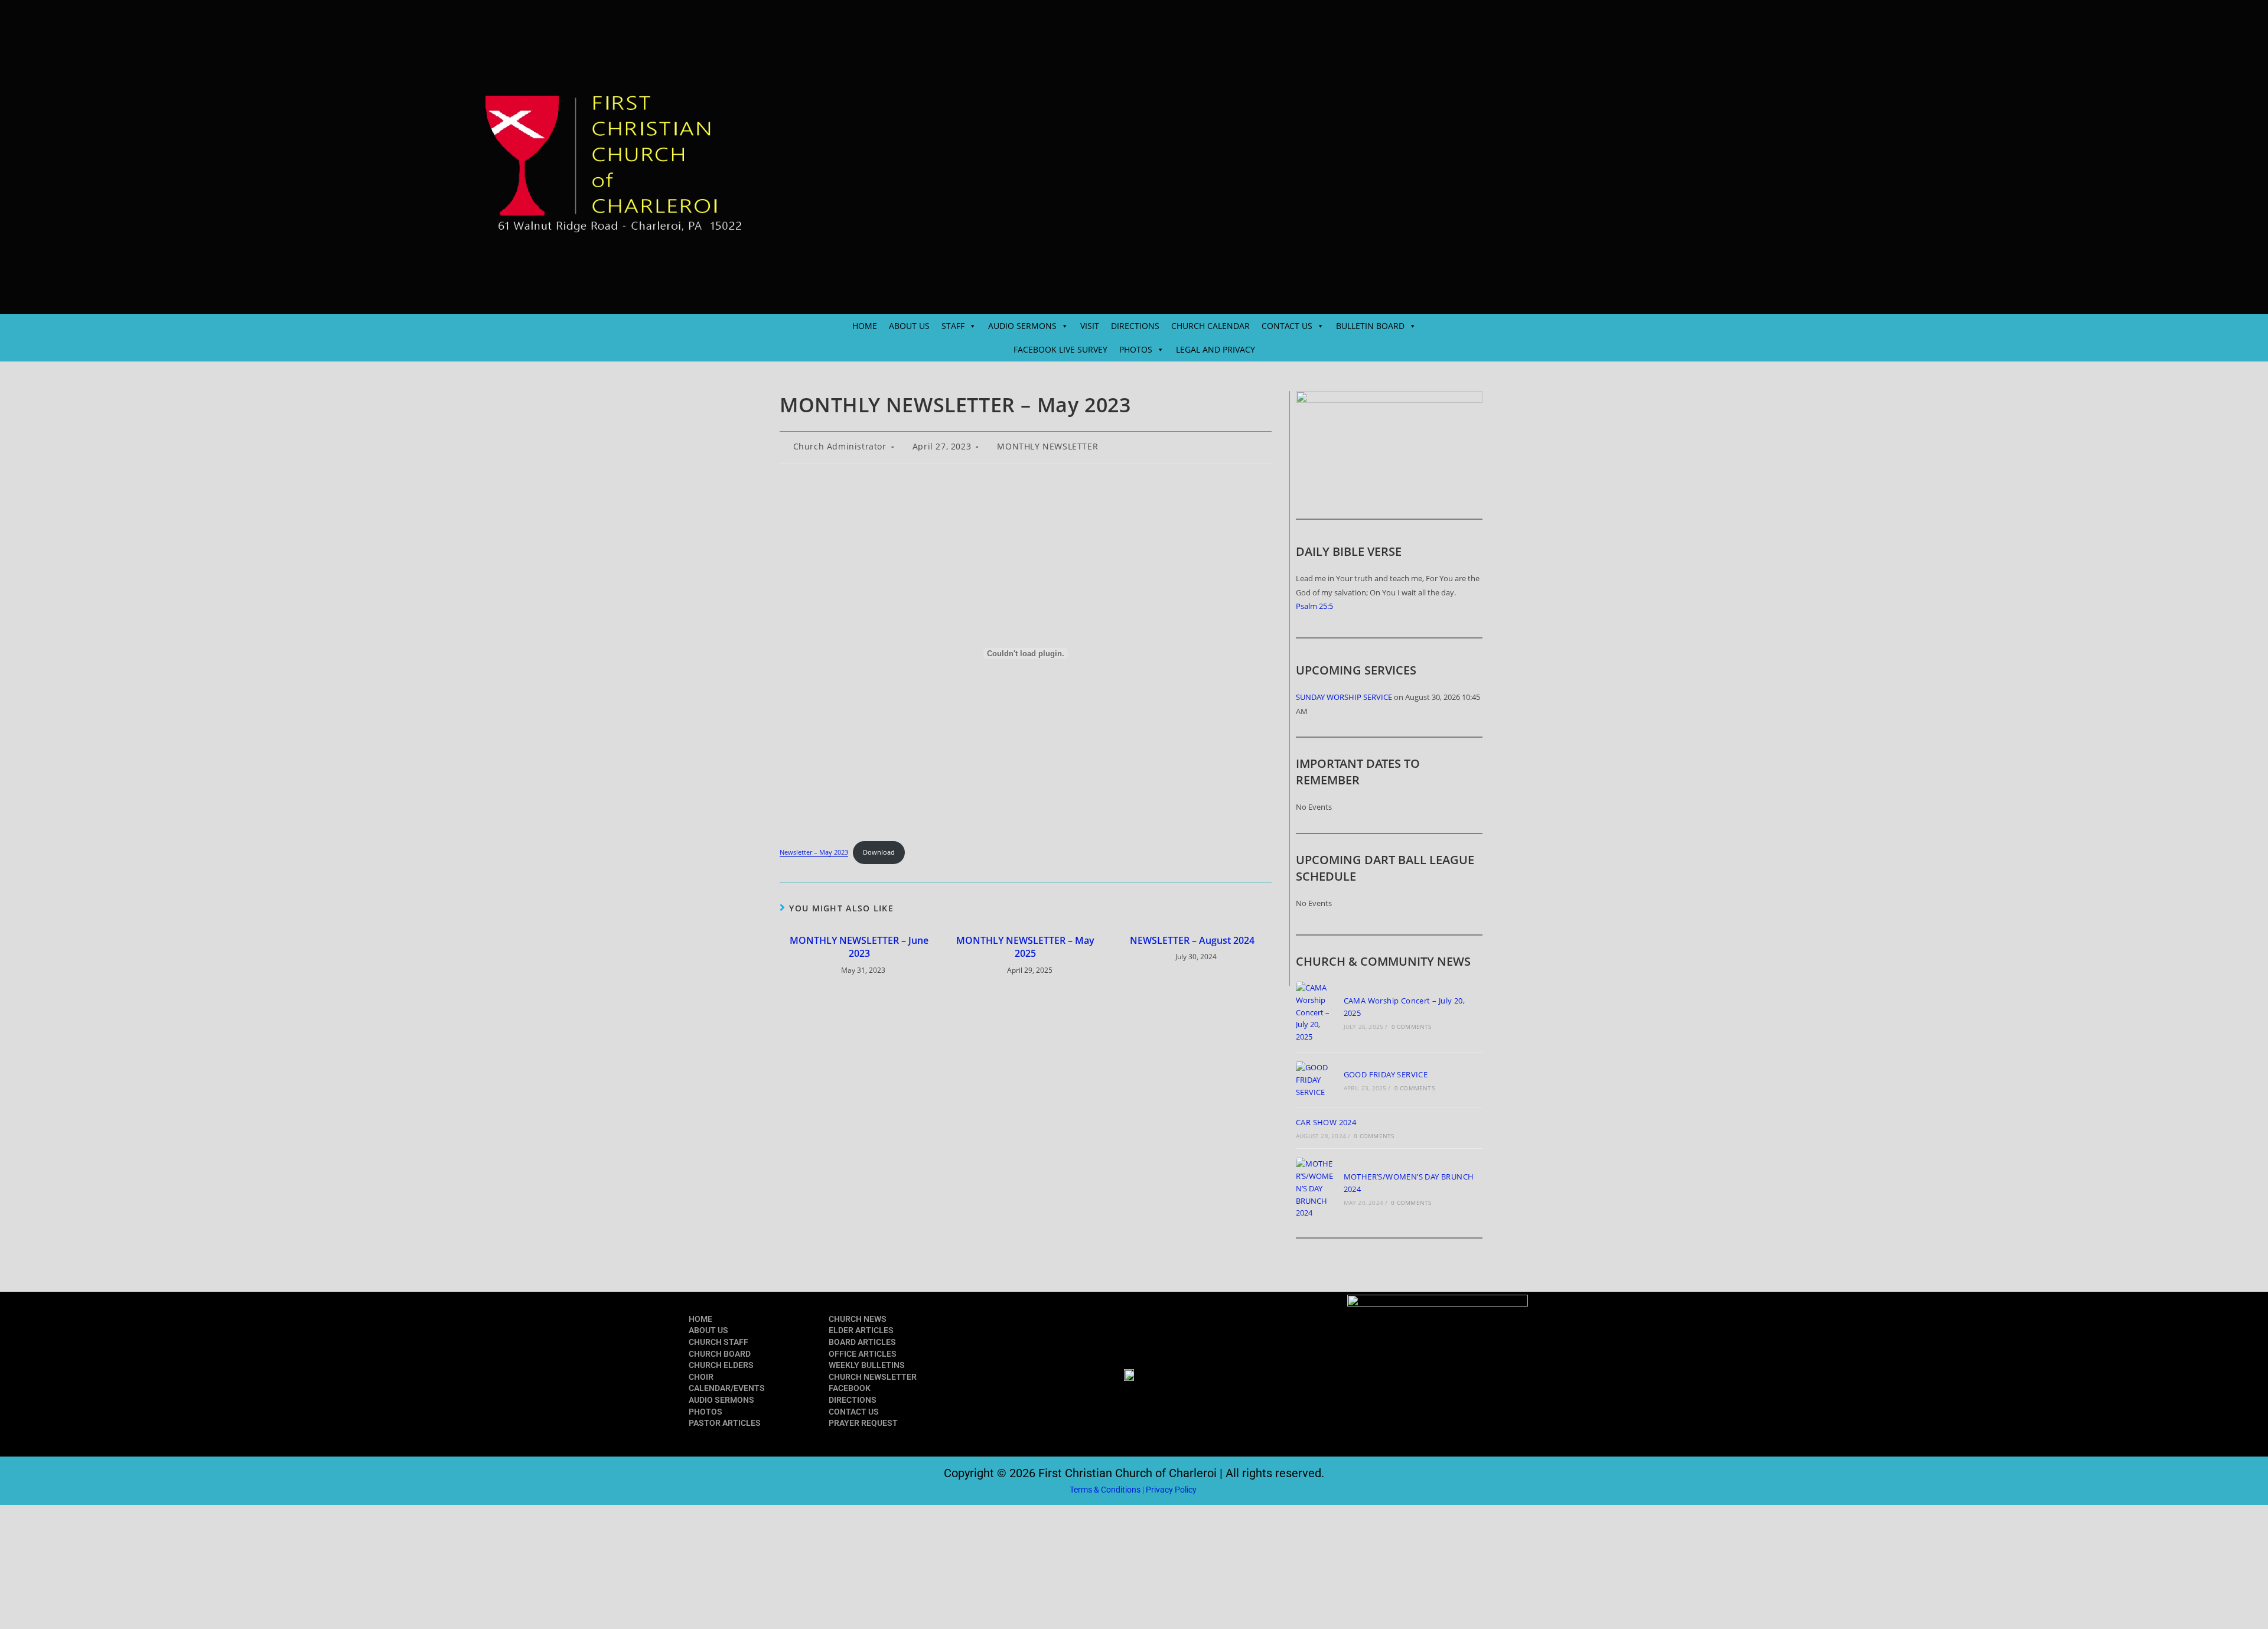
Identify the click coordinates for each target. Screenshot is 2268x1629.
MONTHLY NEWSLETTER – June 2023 (859, 947)
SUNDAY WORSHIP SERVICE (1344, 697)
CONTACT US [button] (1287, 326)
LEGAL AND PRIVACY (1216, 349)
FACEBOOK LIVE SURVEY (1060, 349)
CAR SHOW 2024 (1326, 1122)
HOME (865, 326)
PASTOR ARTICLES (725, 1423)
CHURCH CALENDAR (1210, 326)
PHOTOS (706, 1412)
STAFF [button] (953, 326)
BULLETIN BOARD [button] (1370, 326)
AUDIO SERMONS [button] (1022, 326)
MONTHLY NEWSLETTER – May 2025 (1025, 947)
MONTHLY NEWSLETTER (1047, 446)
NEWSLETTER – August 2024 (1192, 940)
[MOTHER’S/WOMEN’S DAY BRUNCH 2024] (1316, 1188)
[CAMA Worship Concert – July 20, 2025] (1316, 1012)
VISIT (1090, 326)
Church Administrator (840, 446)
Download (879, 852)
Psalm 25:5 (1314, 606)
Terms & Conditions (1105, 1490)
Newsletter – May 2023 (814, 852)
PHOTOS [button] (1136, 349)
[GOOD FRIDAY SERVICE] (1316, 1080)
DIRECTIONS (1135, 326)
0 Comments (1412, 1027)
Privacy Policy (1172, 1490)
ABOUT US (909, 326)
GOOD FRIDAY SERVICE (1386, 1074)
